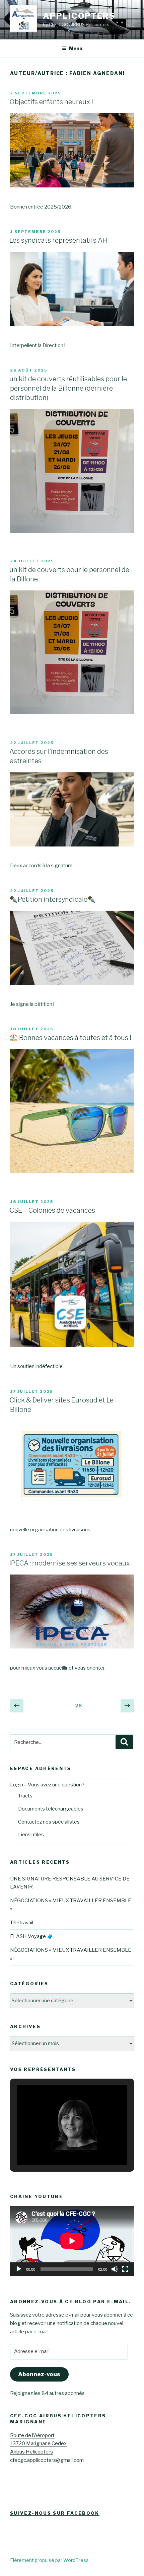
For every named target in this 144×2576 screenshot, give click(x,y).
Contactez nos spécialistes (49, 1822)
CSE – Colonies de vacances (52, 1210)
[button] (57, 2146)
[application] (72, 2241)
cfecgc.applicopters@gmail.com (47, 2460)
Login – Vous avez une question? (47, 1785)
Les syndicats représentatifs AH (58, 240)
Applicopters (79, 16)
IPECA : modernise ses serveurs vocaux (70, 1563)
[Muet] (115, 2269)
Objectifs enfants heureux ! (51, 102)
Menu (76, 48)
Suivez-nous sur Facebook (55, 2513)
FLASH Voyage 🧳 (32, 1936)
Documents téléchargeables (51, 1809)
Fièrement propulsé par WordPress (49, 2560)
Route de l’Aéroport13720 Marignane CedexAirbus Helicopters (38, 2444)
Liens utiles (31, 1835)
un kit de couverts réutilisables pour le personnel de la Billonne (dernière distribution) (68, 388)
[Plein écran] (125, 2269)
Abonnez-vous (39, 2374)
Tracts (25, 1796)
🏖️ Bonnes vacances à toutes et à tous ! (70, 1038)
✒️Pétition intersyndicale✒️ (53, 899)
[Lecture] (19, 2269)
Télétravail (22, 1923)
